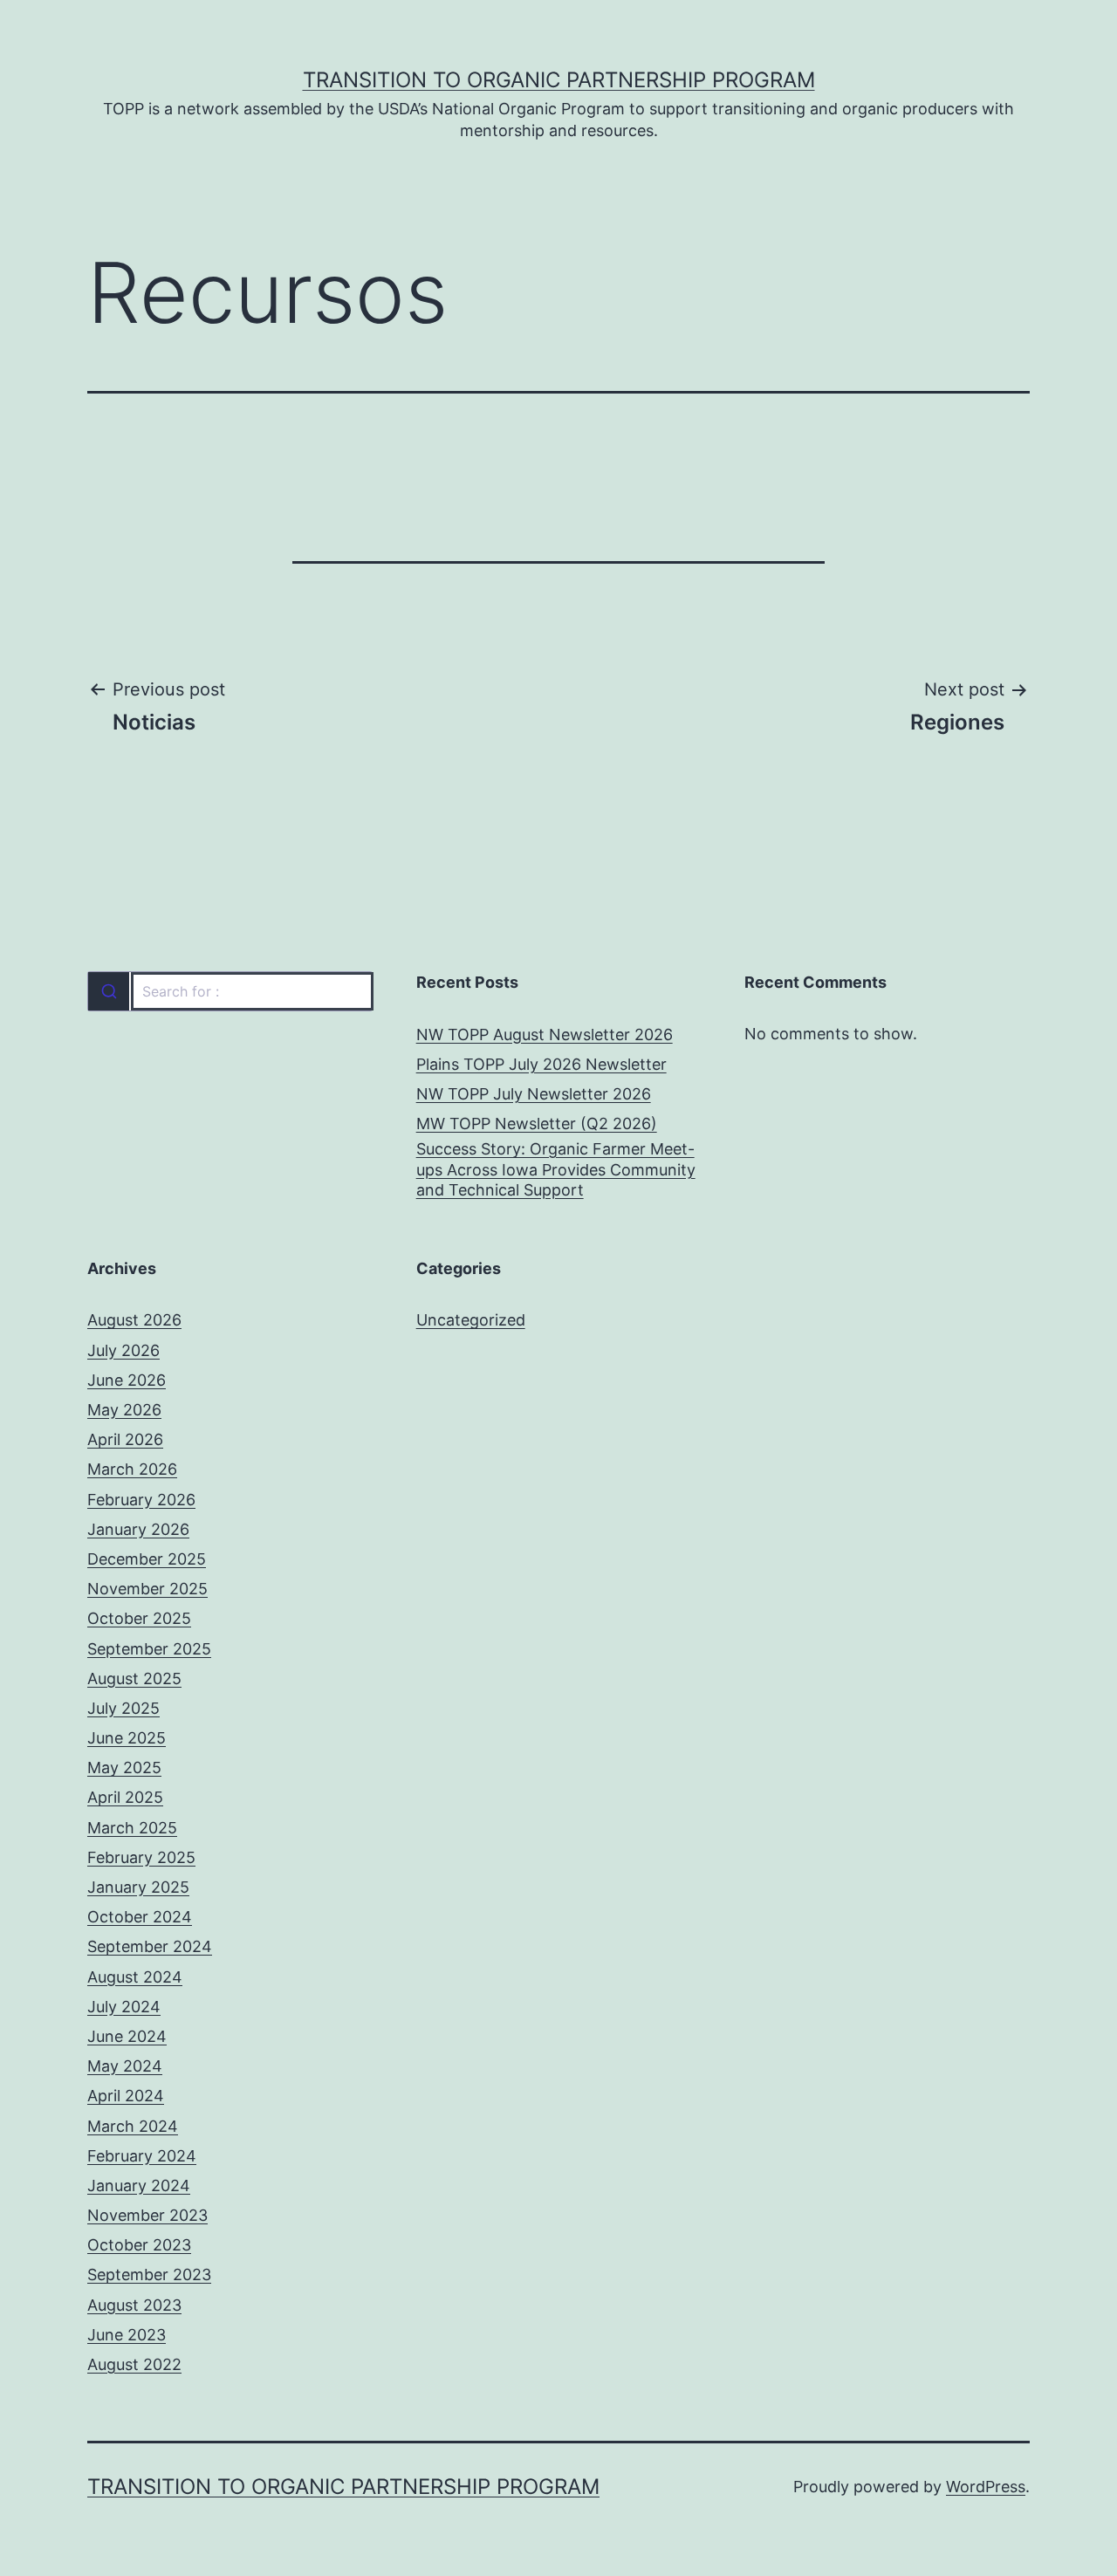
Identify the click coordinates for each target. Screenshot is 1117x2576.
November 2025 (147, 1589)
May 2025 (124, 1768)
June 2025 (127, 1738)
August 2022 (134, 2364)
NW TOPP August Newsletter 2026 (545, 1035)
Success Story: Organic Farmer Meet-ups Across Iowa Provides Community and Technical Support (556, 1169)
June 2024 (127, 2036)
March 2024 (133, 2126)
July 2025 (123, 1708)
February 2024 (142, 2156)
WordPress (986, 2487)
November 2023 (147, 2215)
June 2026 (127, 1380)
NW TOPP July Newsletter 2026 (534, 1094)
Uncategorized (471, 1320)
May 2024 (125, 2066)
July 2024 (124, 2007)
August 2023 (134, 2305)
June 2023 (127, 2335)
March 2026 (132, 1469)
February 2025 (141, 1857)
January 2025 (138, 1887)
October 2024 (140, 1917)
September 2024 (150, 1946)
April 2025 (125, 1797)
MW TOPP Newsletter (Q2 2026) (537, 1124)
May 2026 (124, 1410)
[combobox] (230, 991)
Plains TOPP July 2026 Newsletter (541, 1064)
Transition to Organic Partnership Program (559, 80)
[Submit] (109, 991)
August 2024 (135, 1977)
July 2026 (123, 1350)
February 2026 (141, 1500)
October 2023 (139, 2245)
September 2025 (149, 1649)
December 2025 (147, 1559)
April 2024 (126, 2096)
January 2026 (138, 1529)
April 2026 (125, 1439)
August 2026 (134, 1320)
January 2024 (139, 2185)
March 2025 (132, 1828)
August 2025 (134, 1679)
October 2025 (139, 1618)
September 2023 (149, 2275)
